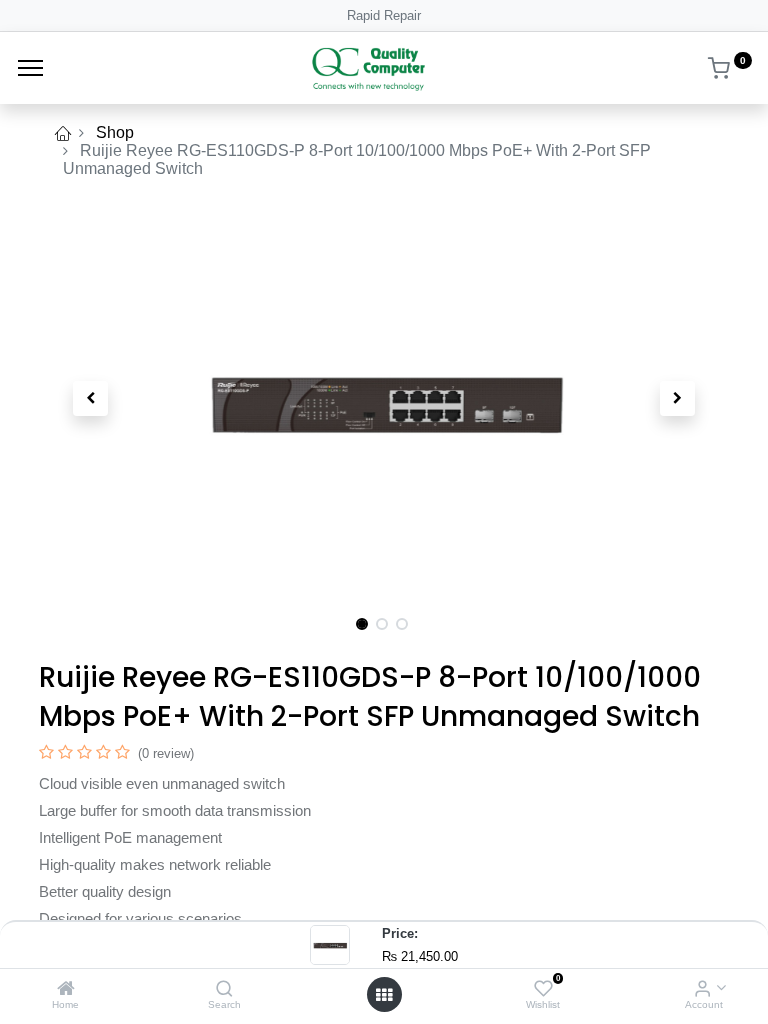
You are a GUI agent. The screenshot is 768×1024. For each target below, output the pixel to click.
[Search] (224, 989)
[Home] (66, 989)
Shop (115, 132)
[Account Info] (702, 989)
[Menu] (30, 68)
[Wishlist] (543, 989)
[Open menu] (384, 995)
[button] (91, 398)
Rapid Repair (384, 15)
